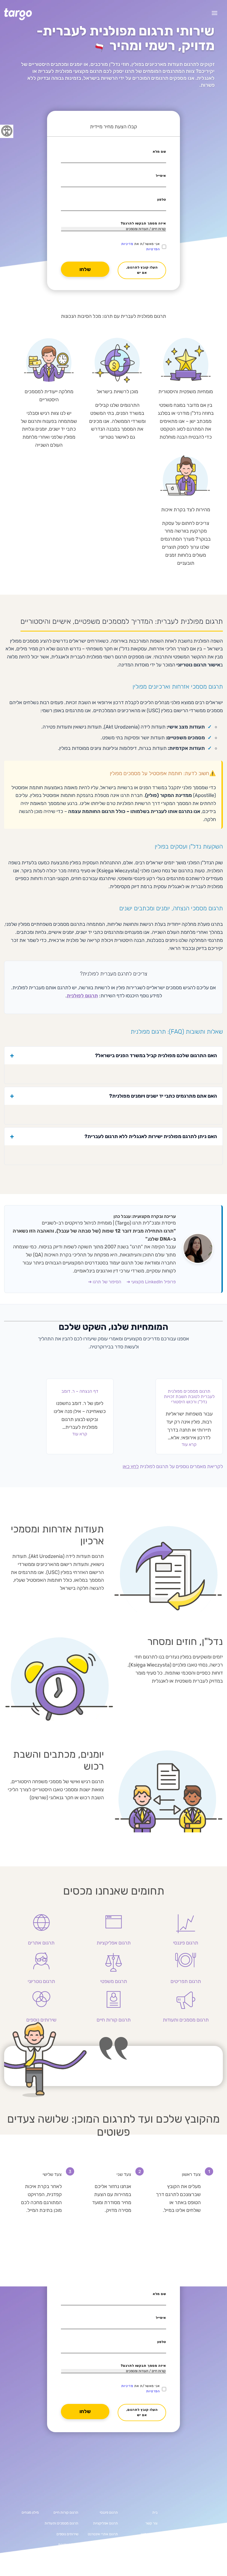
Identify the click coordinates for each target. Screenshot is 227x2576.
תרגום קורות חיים (66, 2512)
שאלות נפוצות (68, 2545)
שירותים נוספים (67, 2534)
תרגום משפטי (108, 2545)
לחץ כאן (131, 1466)
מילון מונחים (30, 2512)
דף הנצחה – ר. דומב (80, 1391)
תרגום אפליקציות (105, 2523)
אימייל (161, 176)
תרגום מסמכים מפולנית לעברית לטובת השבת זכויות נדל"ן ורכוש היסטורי (189, 1396)
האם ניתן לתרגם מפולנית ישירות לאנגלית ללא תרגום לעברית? (151, 1136)
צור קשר (151, 2523)
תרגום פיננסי (109, 2512)
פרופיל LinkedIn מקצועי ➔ (151, 1282)
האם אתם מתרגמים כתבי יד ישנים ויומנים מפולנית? (163, 1096)
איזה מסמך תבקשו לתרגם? (143, 223)
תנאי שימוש (149, 2534)
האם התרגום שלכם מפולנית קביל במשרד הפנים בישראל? (156, 1056)
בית (155, 2512)
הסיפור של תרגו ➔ (105, 1282)
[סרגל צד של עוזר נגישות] (7, 131)
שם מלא (159, 152)
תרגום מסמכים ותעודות (61, 2523)
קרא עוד (189, 1444)
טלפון (162, 200)
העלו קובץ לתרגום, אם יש (142, 270)
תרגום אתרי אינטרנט (103, 2534)
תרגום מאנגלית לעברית (140, 2545)
